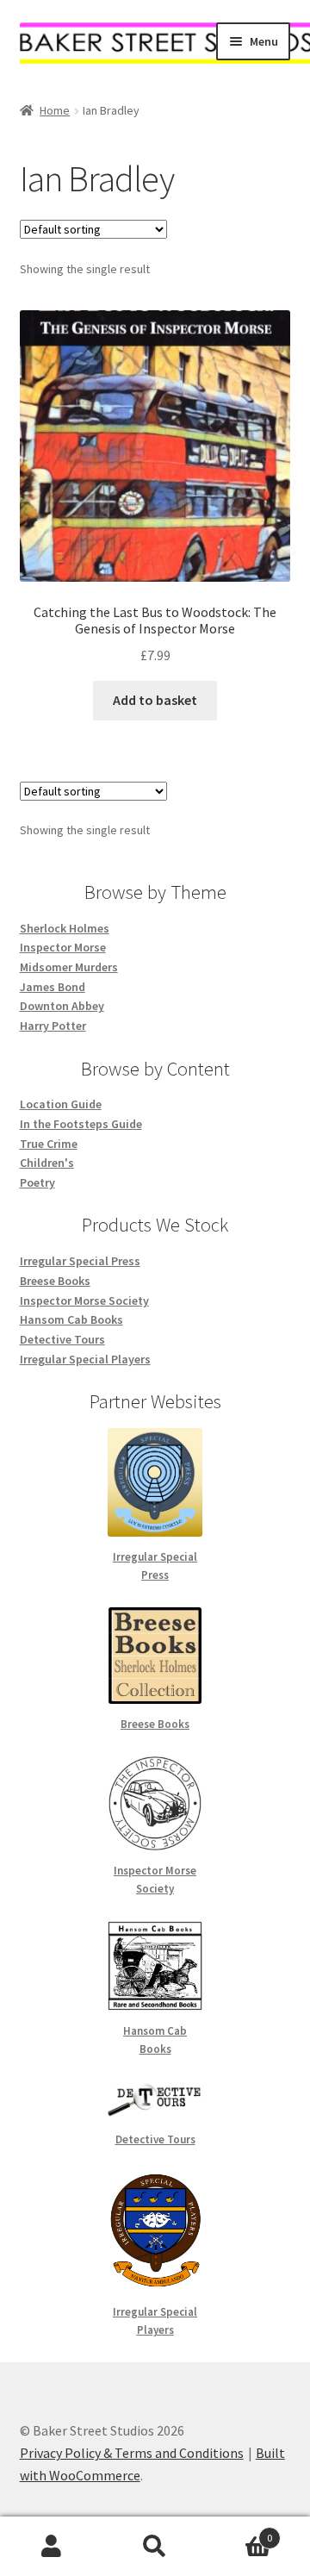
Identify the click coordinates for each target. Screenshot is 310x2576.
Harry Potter (53, 1026)
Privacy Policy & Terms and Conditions (132, 2453)
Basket (239, 2532)
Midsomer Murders (69, 967)
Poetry (37, 1182)
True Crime (49, 1144)
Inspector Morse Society (84, 1300)
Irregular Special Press (80, 1261)
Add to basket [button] (155, 700)
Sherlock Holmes (65, 928)
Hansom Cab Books (71, 1319)
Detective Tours (62, 1339)
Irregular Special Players (85, 1359)
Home (55, 110)
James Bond (53, 987)
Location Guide (61, 1104)
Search (155, 2547)
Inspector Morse (63, 947)
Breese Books (55, 1281)
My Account (52, 2547)
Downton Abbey (62, 1006)
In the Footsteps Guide (81, 1124)
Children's (47, 1163)
